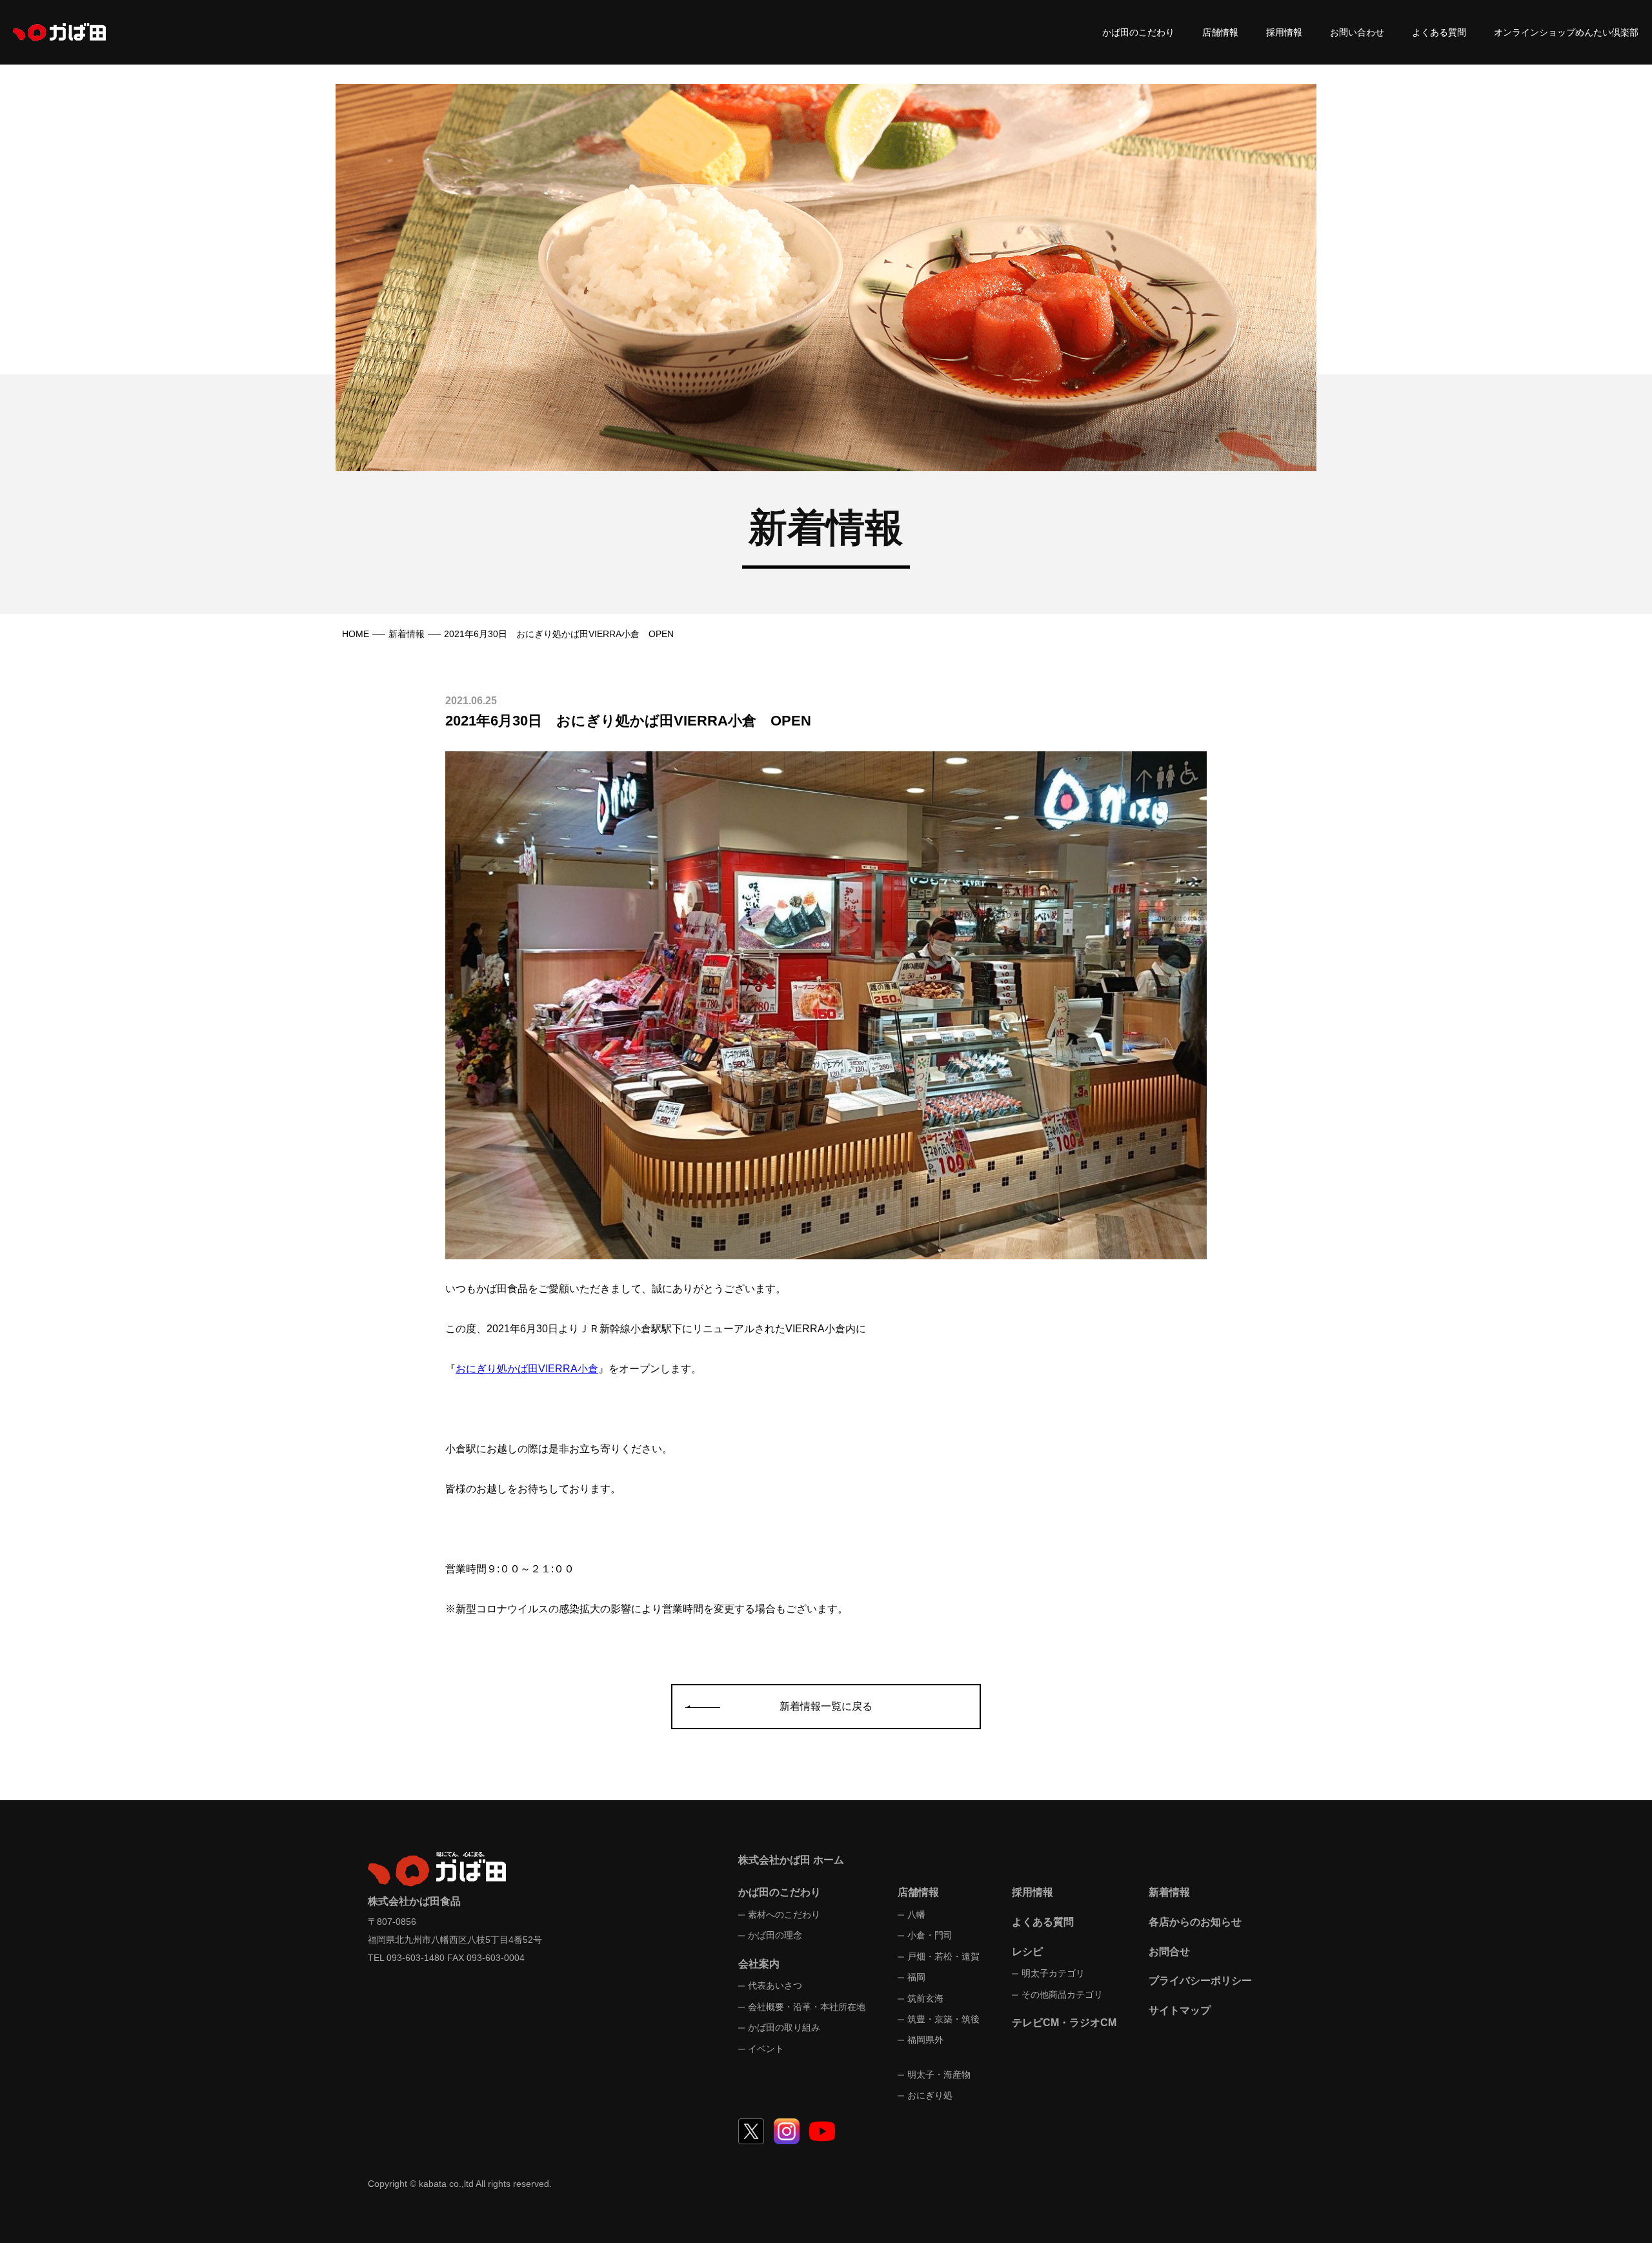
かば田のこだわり (1138, 32)
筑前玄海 (925, 1998)
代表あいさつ (775, 1985)
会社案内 (759, 1964)
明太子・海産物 (939, 2075)
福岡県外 (925, 2040)
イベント (766, 2049)
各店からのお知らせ (1195, 1922)
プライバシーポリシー (1200, 1981)
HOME (356, 634)
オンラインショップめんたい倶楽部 (1566, 32)
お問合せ (1169, 1952)
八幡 (916, 1914)
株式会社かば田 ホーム (791, 1860)
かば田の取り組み (784, 2027)
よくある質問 (1439, 32)
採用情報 (1284, 32)
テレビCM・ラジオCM (1064, 2023)
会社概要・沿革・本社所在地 (807, 2007)
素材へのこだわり (784, 1914)
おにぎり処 (930, 2095)
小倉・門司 (930, 1935)
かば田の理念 (775, 1935)
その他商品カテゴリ (1062, 1994)
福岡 (916, 1977)
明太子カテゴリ (1053, 1973)
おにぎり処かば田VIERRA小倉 (527, 1369)
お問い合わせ (1357, 32)
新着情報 (407, 634)
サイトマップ (1180, 2010)
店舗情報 (1220, 32)
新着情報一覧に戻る (826, 1706)
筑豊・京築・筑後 (943, 2019)
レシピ (1027, 1952)
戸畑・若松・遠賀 (943, 1956)
